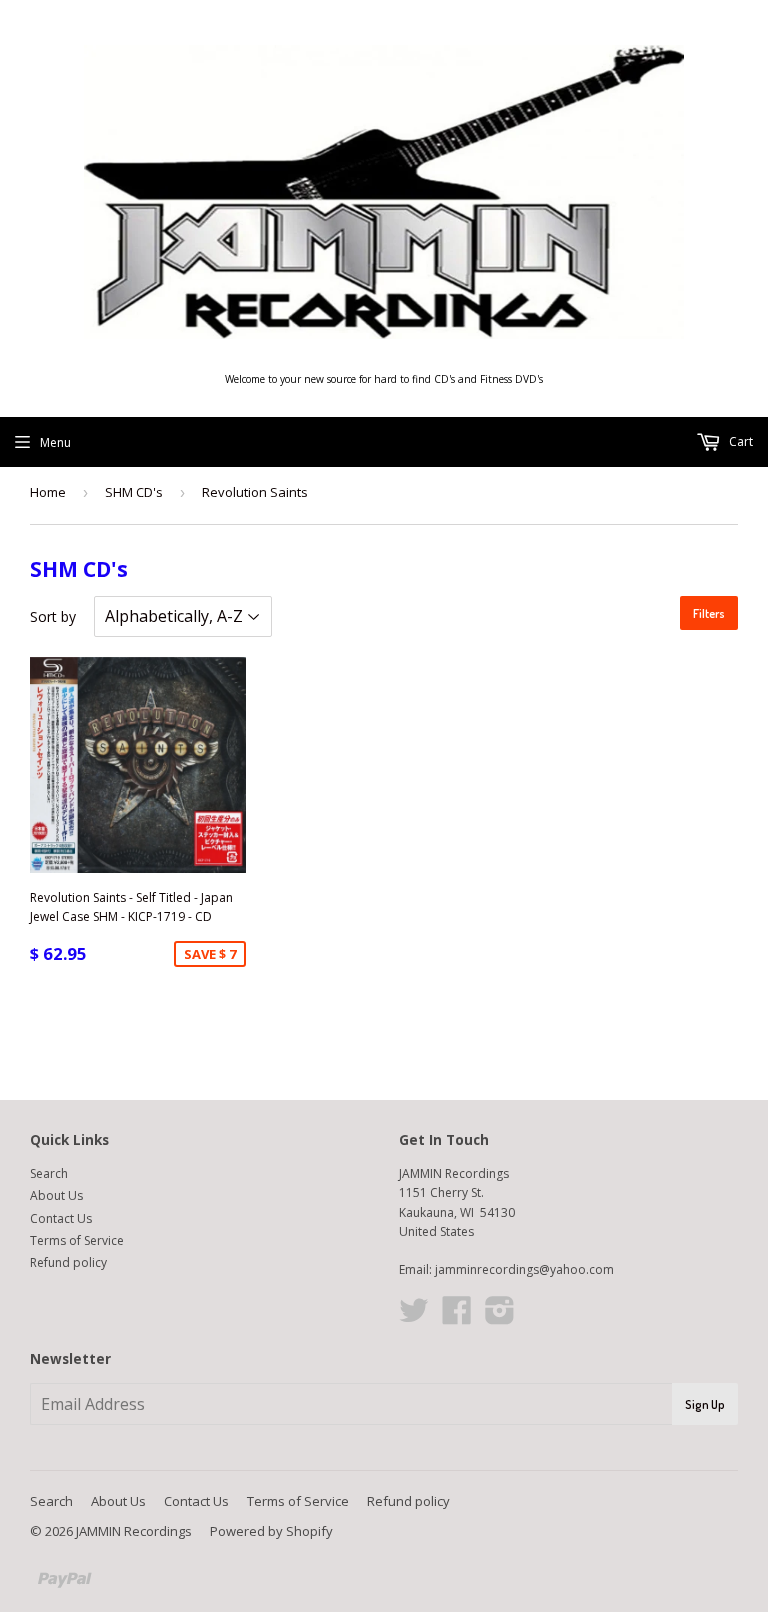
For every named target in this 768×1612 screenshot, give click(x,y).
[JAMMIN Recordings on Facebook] (457, 1317)
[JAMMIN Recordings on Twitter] (414, 1317)
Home (48, 492)
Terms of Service (77, 1240)
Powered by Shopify (271, 1531)
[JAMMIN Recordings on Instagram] (500, 1317)
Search (49, 1173)
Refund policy (68, 1262)
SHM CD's (134, 492)
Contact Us (61, 1218)
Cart (739, 441)
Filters (709, 613)
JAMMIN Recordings (134, 1531)
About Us (56, 1195)
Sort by (53, 616)
